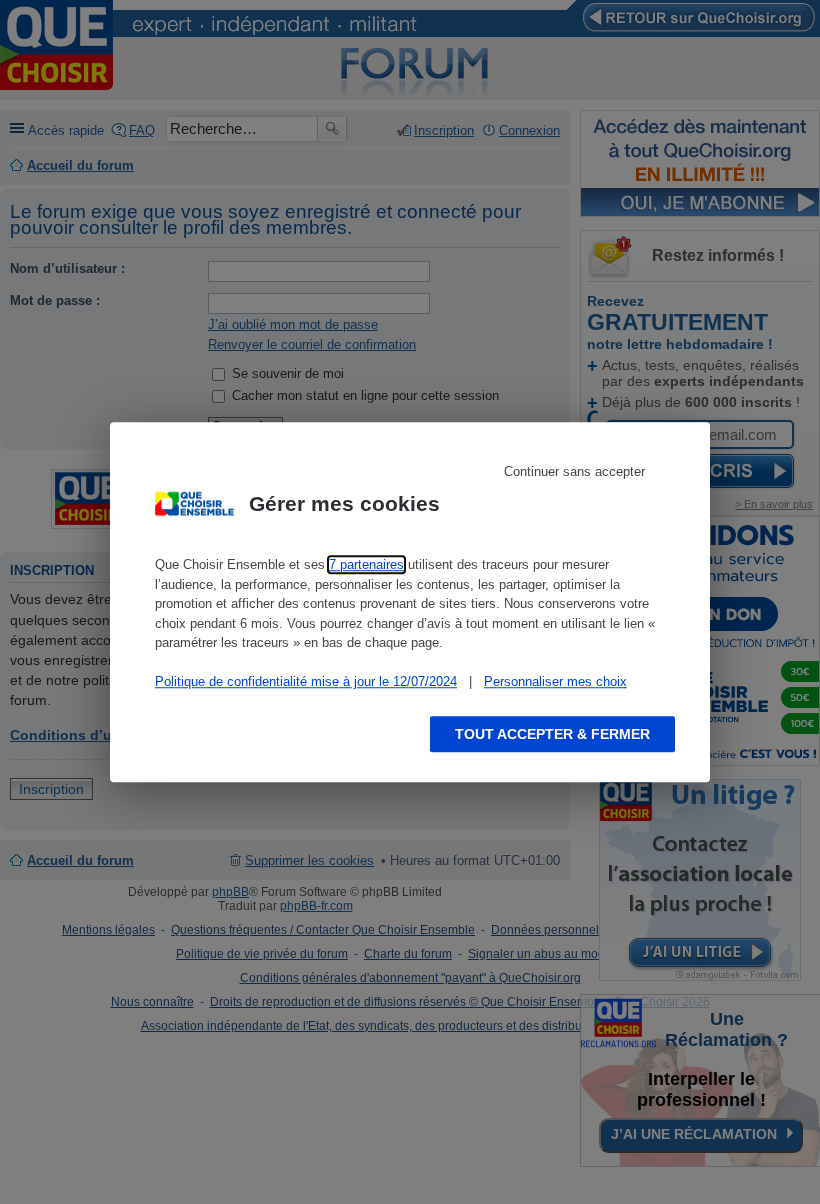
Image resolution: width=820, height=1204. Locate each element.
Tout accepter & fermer (552, 734)
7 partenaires (366, 564)
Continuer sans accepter (574, 471)
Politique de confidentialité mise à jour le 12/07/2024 (306, 681)
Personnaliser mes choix (555, 681)
